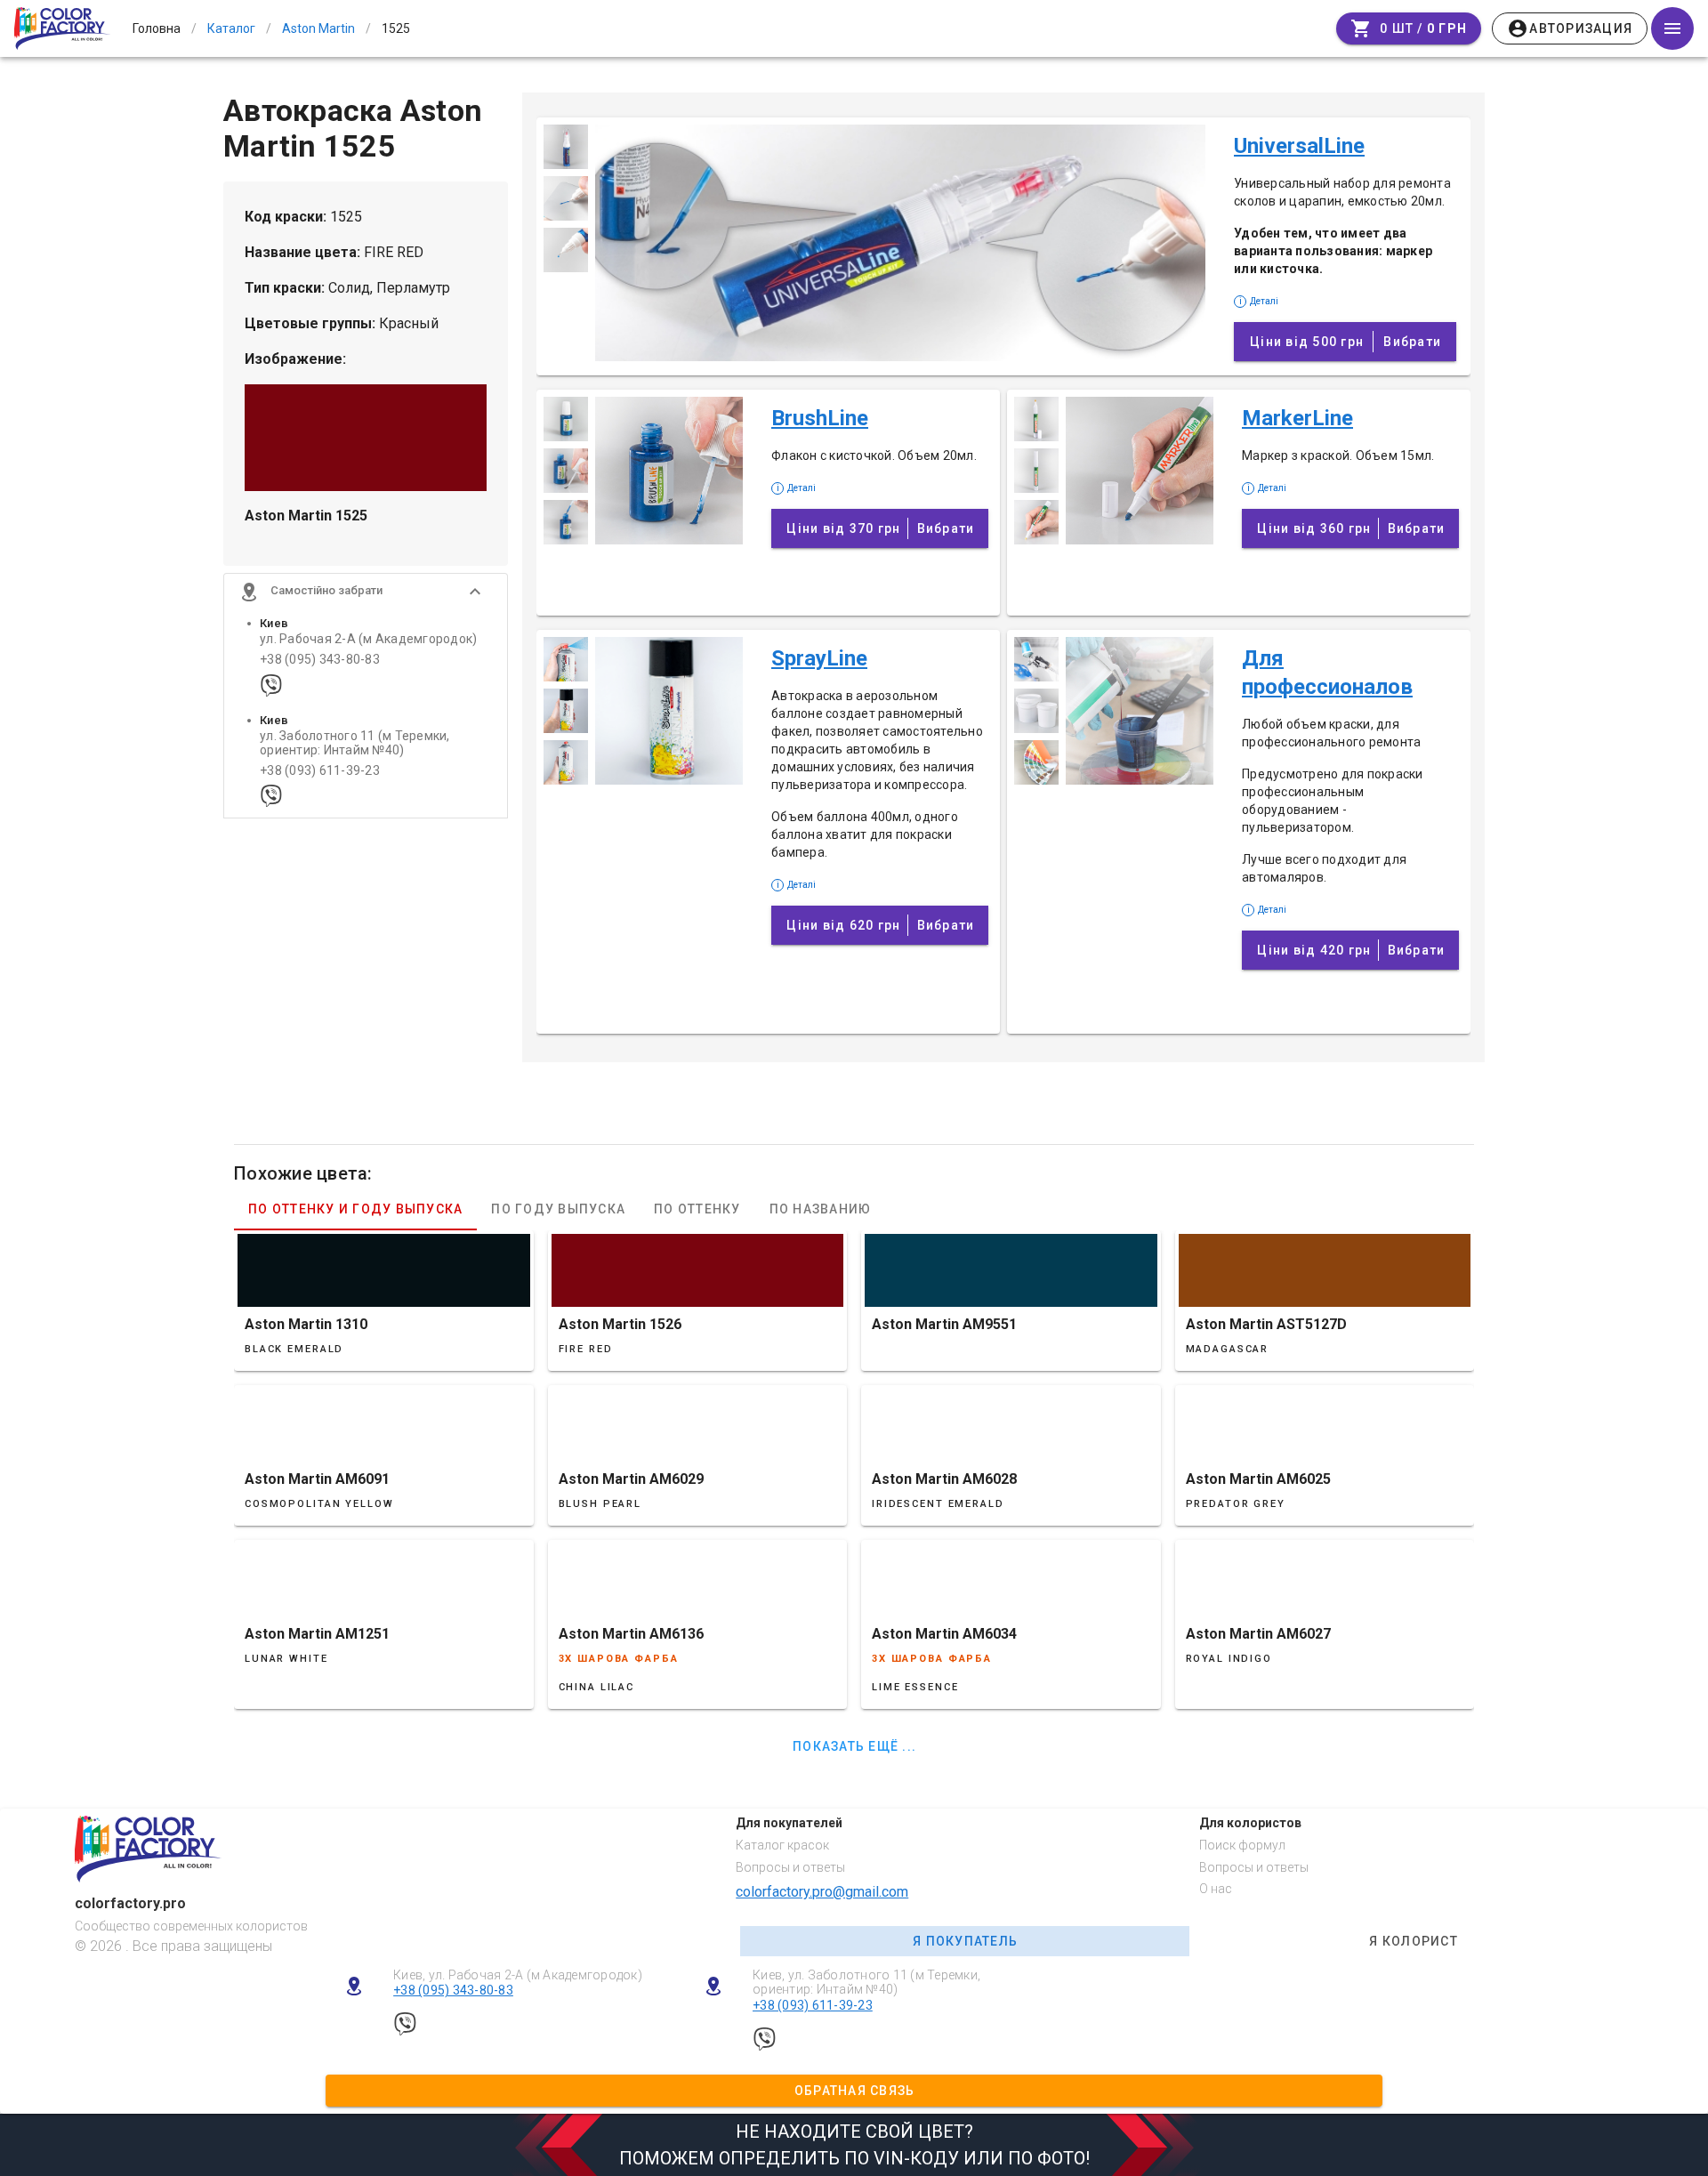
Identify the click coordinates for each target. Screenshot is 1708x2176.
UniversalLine (1299, 146)
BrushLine (820, 418)
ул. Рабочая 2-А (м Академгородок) (368, 639)
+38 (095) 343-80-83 (320, 660)
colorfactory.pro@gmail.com (822, 1892)
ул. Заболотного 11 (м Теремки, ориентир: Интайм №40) (355, 743)
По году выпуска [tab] (558, 1209)
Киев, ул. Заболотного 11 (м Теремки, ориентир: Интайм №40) (866, 1983)
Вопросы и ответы (790, 1867)
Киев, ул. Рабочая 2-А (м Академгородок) (518, 1975)
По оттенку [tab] (697, 1209)
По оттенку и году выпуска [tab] (355, 1209)
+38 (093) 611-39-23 (320, 771)
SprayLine (819, 658)
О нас (1216, 1889)
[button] (366, 592)
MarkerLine (1297, 418)
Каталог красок (782, 1845)
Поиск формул (1242, 1845)
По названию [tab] (821, 1209)
